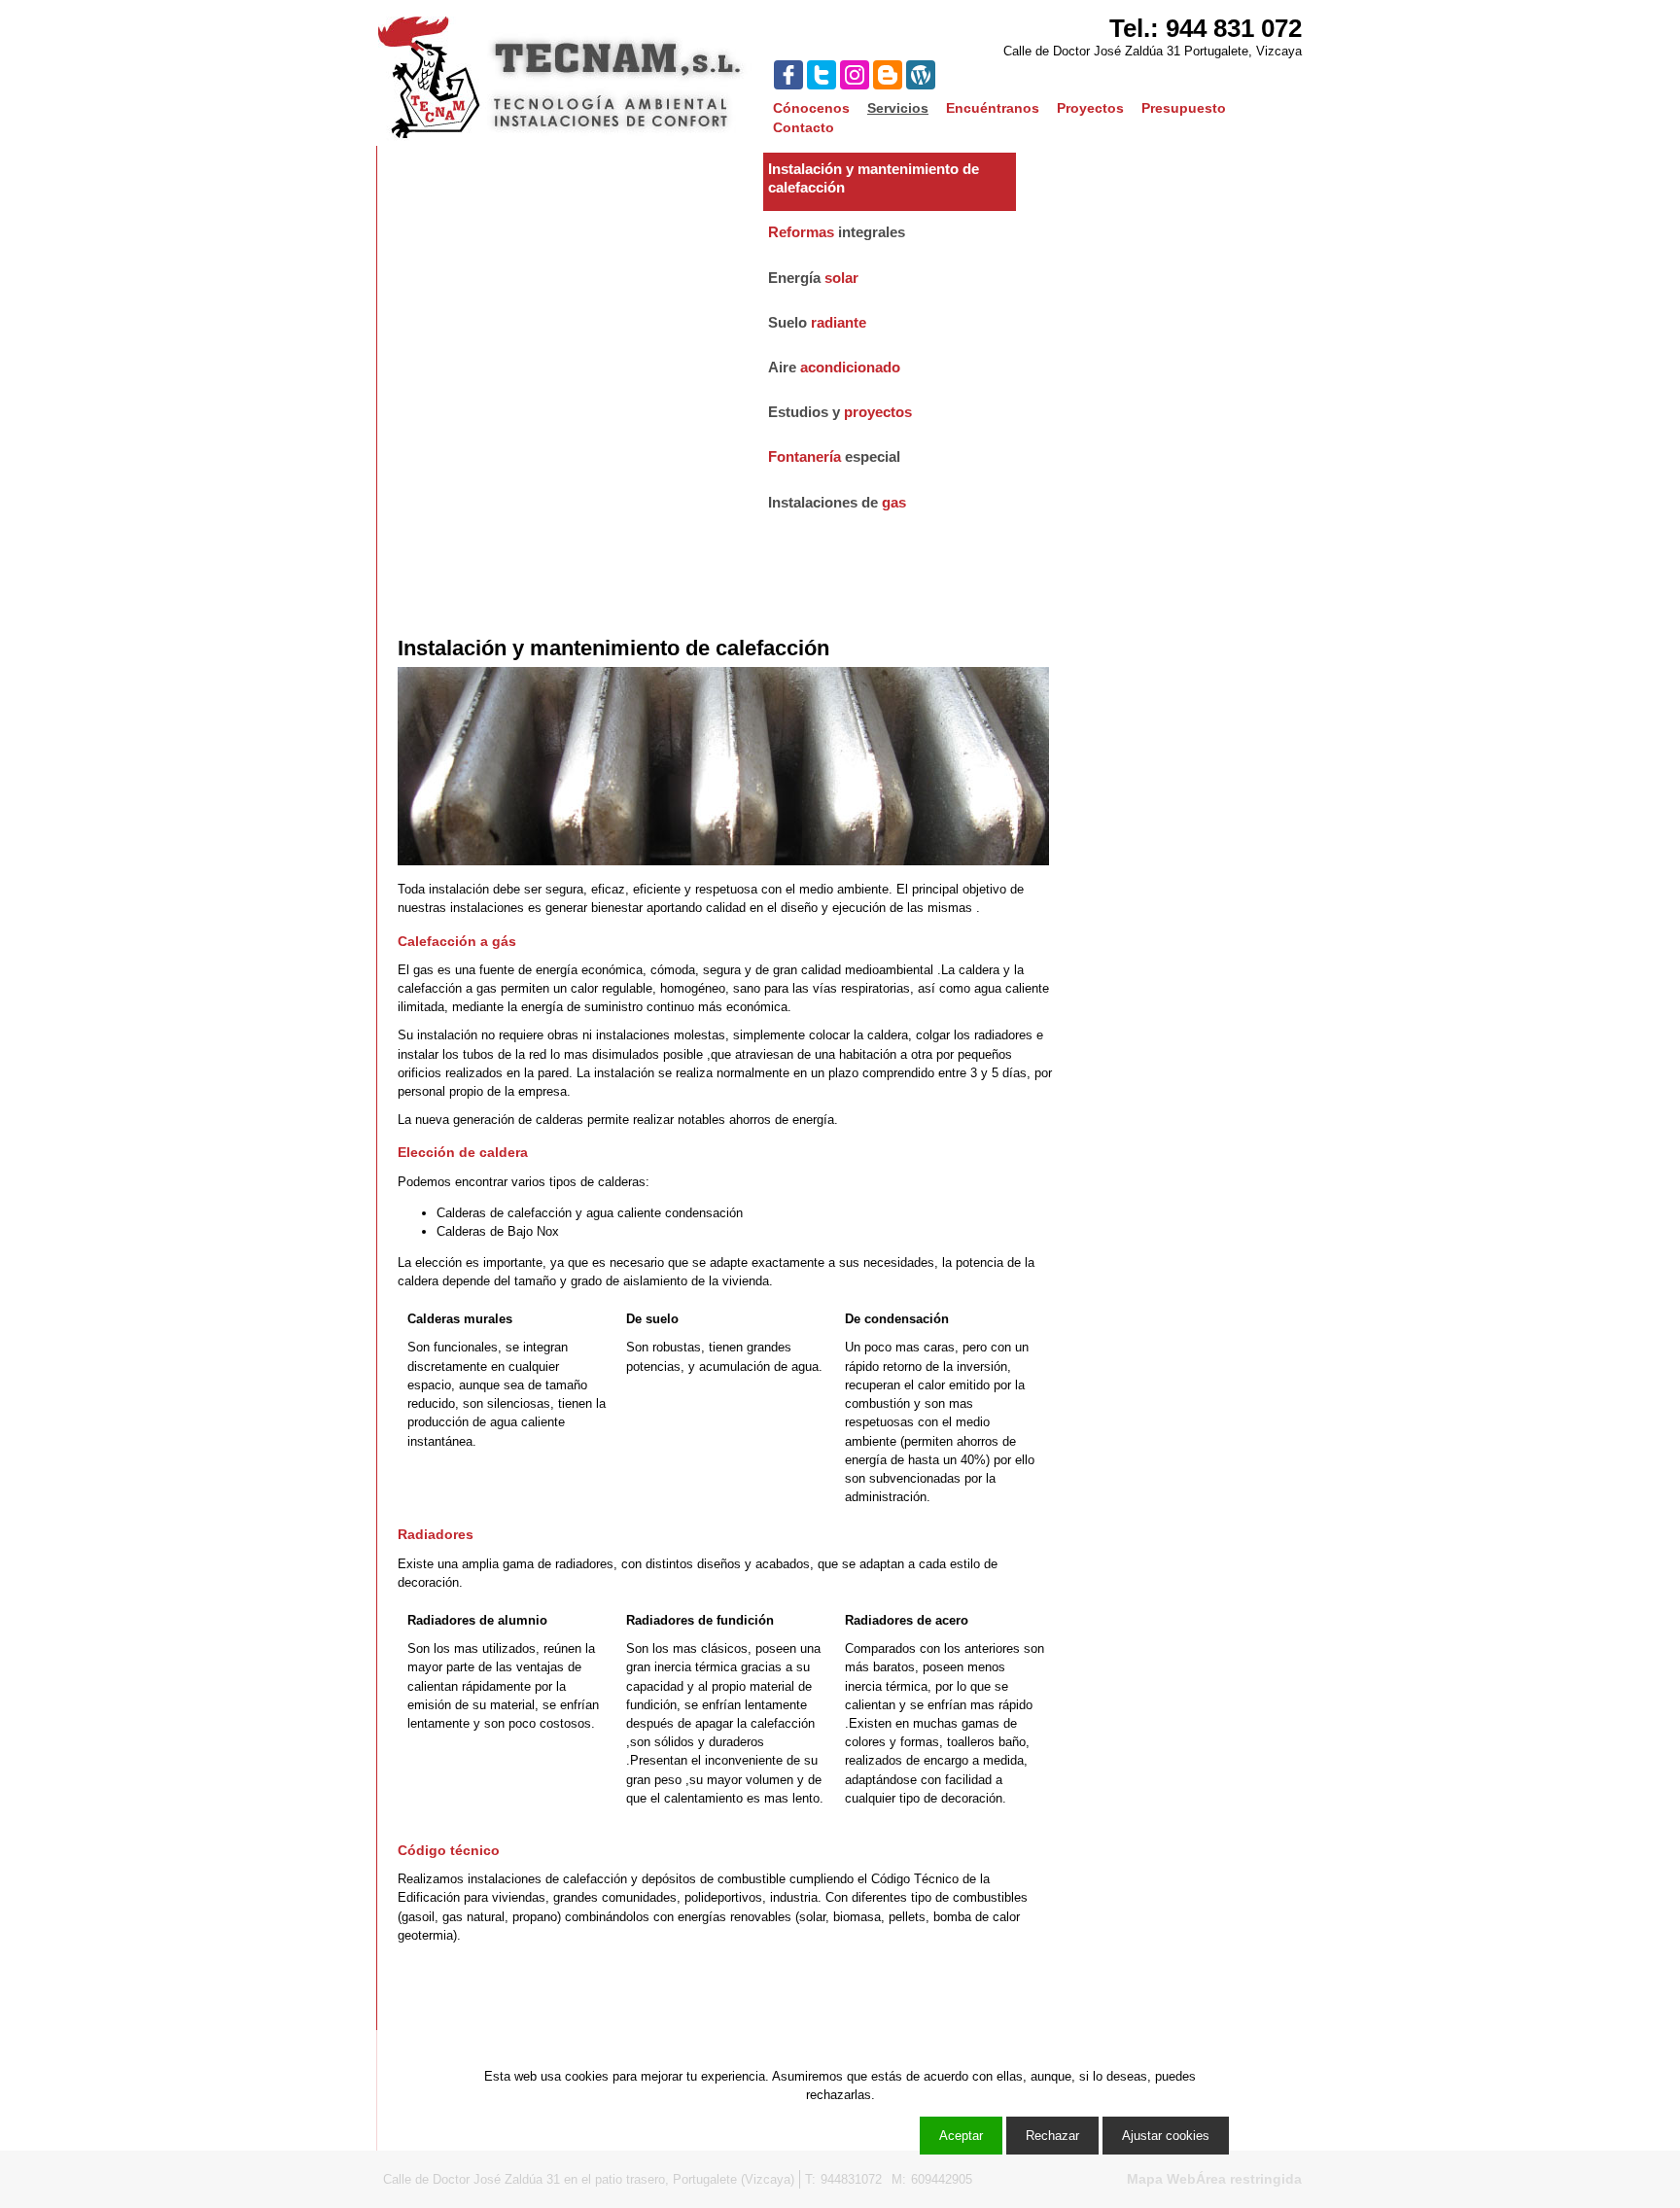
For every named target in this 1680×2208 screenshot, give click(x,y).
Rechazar (1052, 2136)
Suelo (817, 322)
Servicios (898, 108)
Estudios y (840, 412)
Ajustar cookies (1452, 2012)
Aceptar (961, 2136)
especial (834, 456)
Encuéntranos (993, 108)
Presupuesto (1184, 108)
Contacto (804, 127)
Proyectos (1090, 108)
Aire (834, 367)
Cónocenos (811, 108)
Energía (813, 278)
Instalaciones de (837, 502)
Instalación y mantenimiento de (874, 178)
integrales (837, 232)
